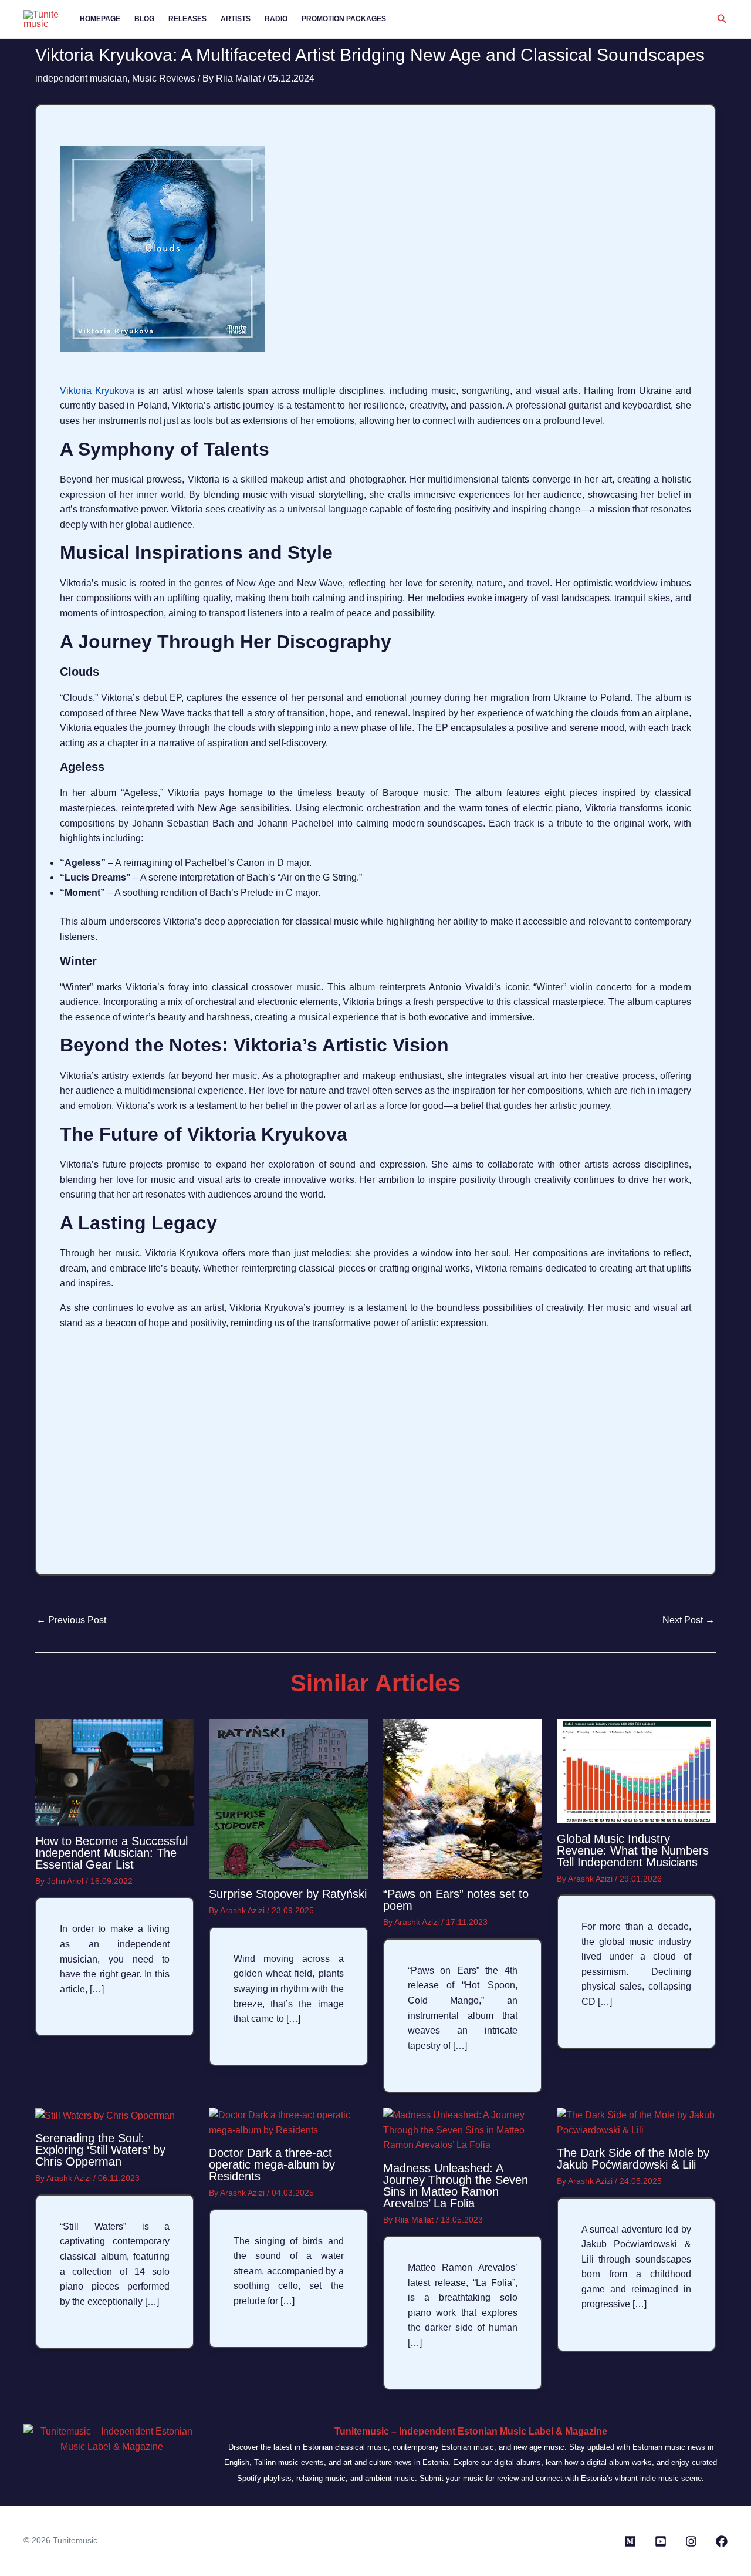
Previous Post (71, 1620)
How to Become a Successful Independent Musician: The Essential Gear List (111, 1853)
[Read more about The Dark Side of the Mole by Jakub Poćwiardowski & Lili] (636, 2122)
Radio (276, 19)
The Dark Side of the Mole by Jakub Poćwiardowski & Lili (633, 2159)
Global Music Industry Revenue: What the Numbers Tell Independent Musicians (633, 1850)
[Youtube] (661, 2541)
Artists (236, 19)
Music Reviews (164, 78)
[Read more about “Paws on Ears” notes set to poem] (463, 1798)
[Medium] (630, 2541)
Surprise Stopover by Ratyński (288, 1894)
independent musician (81, 78)
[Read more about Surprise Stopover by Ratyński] (288, 1798)
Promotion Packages (344, 19)
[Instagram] (691, 2541)
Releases (187, 19)
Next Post (689, 1620)
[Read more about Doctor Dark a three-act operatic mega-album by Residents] (288, 2122)
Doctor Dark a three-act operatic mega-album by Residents (272, 2164)
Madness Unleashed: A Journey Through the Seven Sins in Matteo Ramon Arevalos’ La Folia (456, 2186)
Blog (144, 19)
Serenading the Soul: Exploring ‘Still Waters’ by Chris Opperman (100, 2150)
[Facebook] (722, 2541)
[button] (722, 19)
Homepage (100, 19)
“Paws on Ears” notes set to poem (456, 1900)
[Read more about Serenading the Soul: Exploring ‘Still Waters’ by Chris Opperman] (105, 2115)
